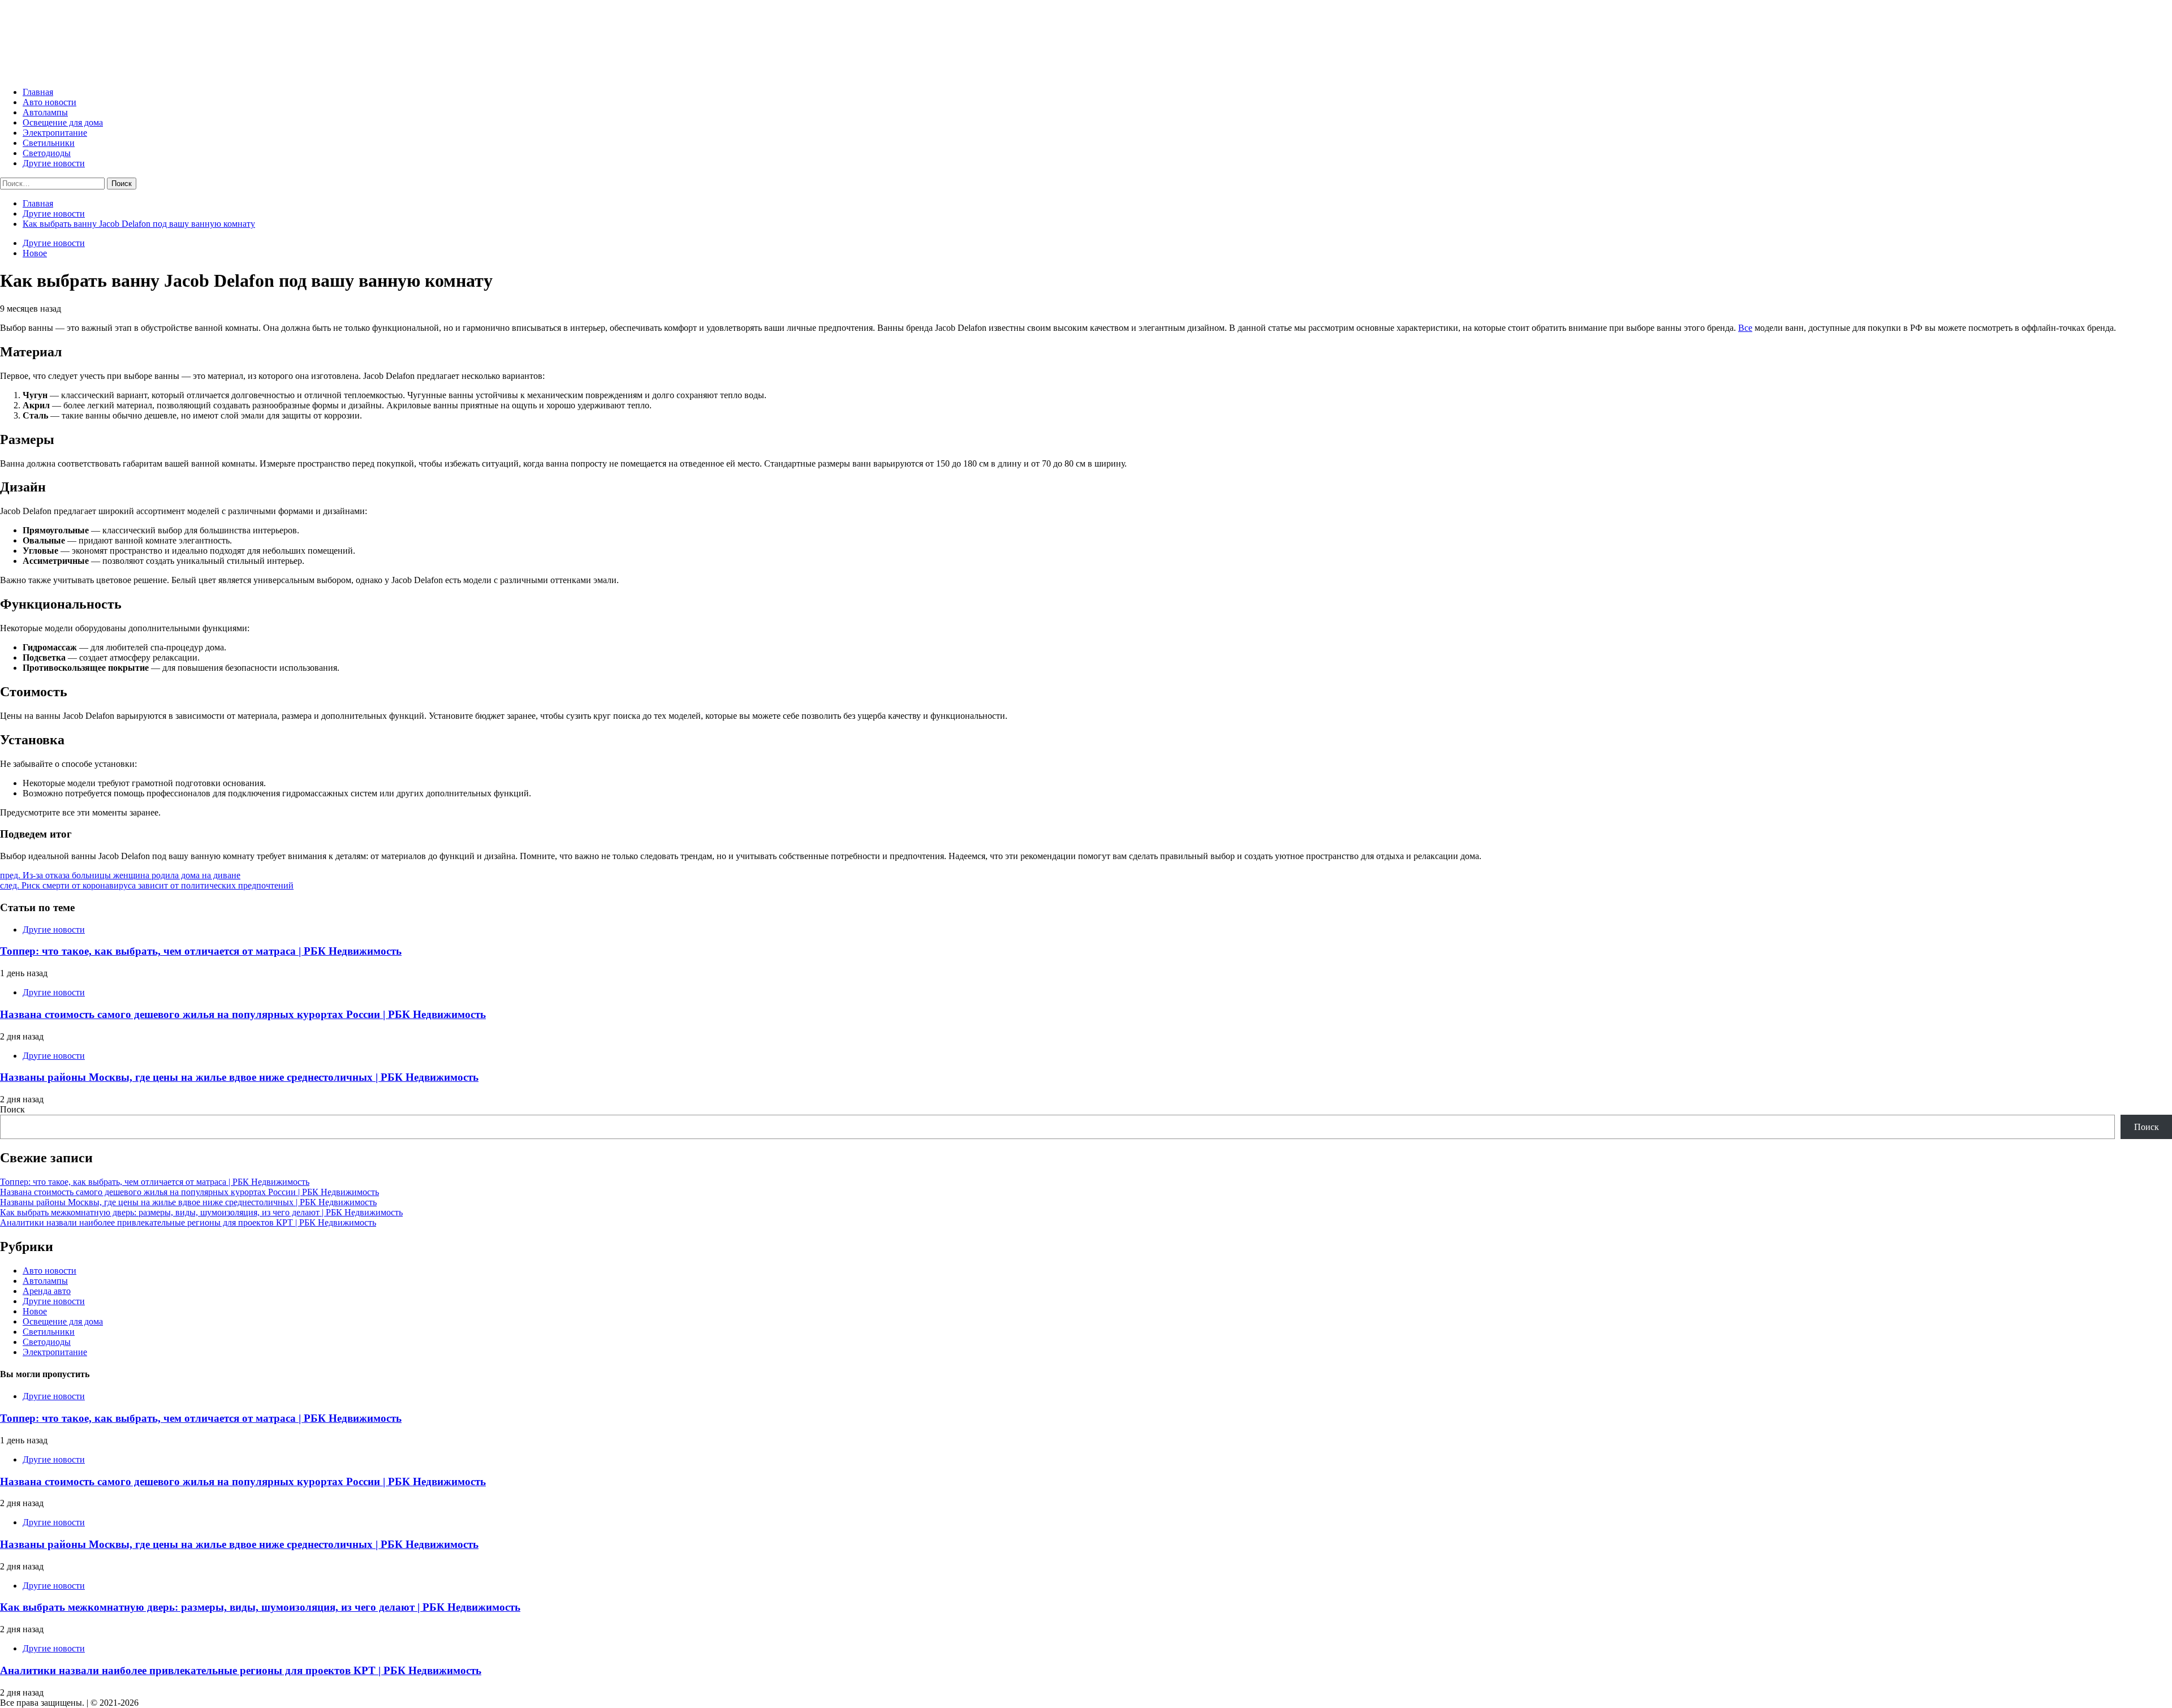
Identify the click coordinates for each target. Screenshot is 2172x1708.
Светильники (49, 143)
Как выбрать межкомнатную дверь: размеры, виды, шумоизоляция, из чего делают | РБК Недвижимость (201, 1212)
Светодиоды (47, 153)
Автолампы (45, 112)
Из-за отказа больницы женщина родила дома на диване (120, 875)
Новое (35, 253)
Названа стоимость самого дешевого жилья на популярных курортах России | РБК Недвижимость (243, 1014)
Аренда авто (47, 1291)
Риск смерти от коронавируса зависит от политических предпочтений (147, 885)
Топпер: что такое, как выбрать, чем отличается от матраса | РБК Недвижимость (201, 951)
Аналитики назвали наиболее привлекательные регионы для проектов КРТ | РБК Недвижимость (188, 1222)
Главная (38, 92)
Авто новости (49, 102)
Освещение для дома (63, 122)
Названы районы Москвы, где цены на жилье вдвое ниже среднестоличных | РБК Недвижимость (239, 1077)
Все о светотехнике (88, 34)
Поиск (12, 1109)
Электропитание (55, 133)
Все (1745, 328)
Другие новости (54, 163)
